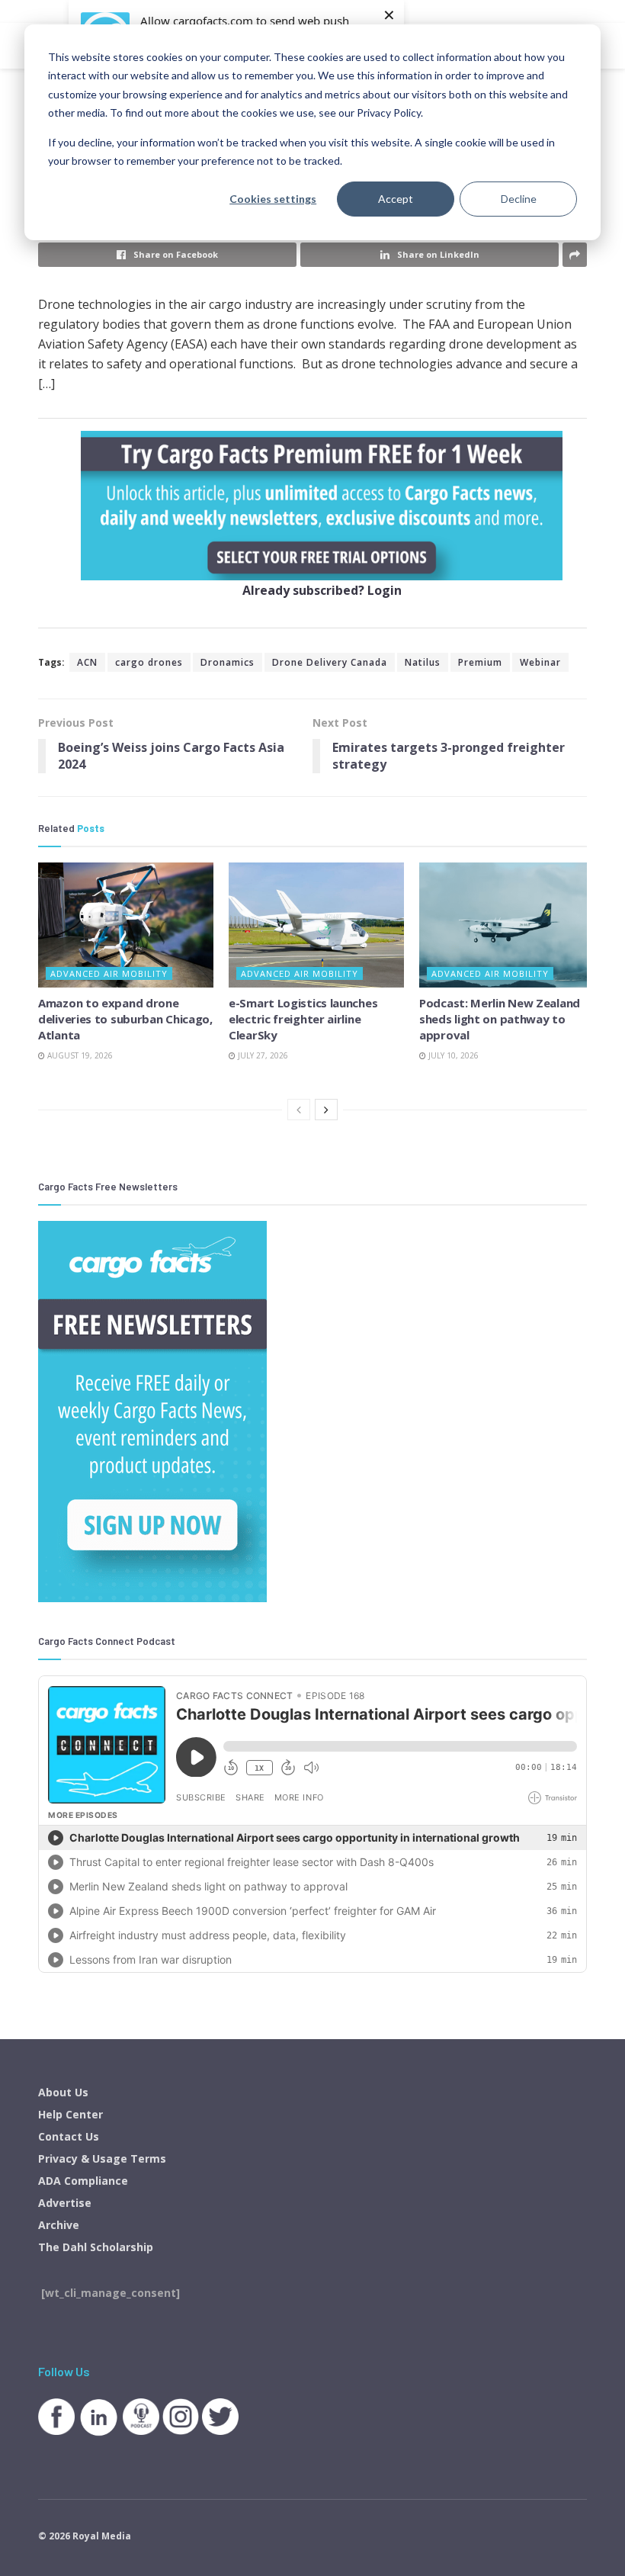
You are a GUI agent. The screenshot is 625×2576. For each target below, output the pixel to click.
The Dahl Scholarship (96, 2247)
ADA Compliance (83, 2181)
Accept (396, 199)
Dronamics (228, 662)
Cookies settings (273, 199)
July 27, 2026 (262, 1055)
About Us (63, 2092)
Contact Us (69, 2136)
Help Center (71, 2114)
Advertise (65, 2203)
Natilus (423, 662)
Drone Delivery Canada (330, 662)
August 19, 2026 (79, 1055)
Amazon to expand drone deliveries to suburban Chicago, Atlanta (125, 1019)
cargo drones (149, 662)
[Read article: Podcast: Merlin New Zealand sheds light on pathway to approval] (507, 925)
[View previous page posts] (299, 1110)
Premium (480, 662)
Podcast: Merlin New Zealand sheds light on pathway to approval (500, 1019)
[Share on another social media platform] (575, 255)
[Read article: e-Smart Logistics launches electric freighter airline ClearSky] (316, 925)
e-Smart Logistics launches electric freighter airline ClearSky (303, 1019)
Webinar (540, 662)
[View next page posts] (326, 1110)
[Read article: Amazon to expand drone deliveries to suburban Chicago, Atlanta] (126, 925)
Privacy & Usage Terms (102, 2158)
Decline (519, 199)
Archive (59, 2225)
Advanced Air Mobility (109, 973)
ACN (87, 662)
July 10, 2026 (452, 1055)
